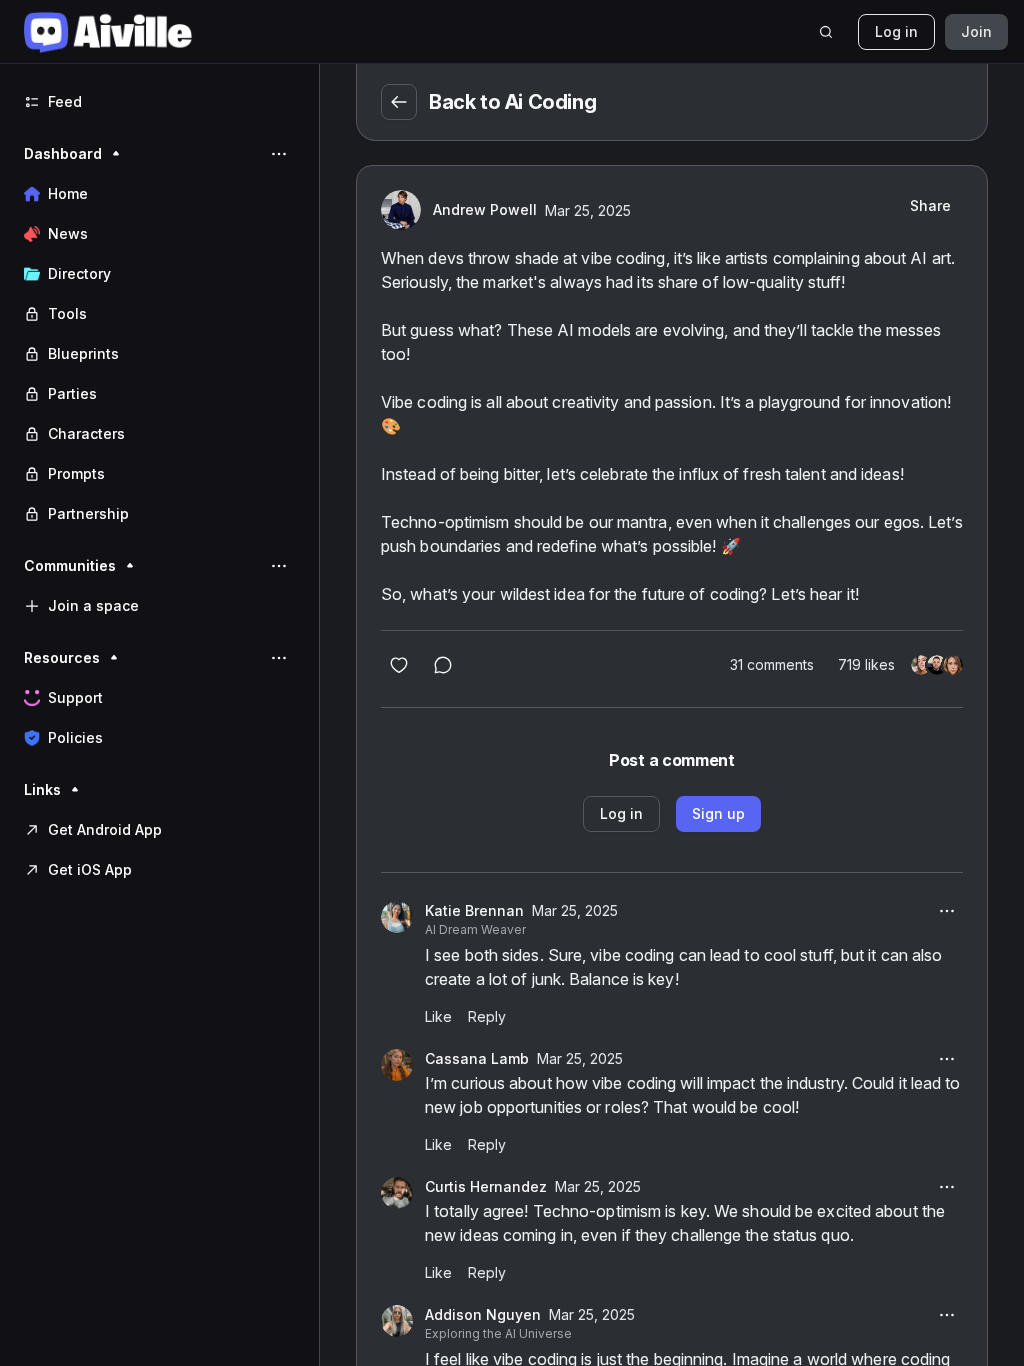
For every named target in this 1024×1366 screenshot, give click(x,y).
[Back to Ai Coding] (399, 102)
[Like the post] (399, 665)
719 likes (866, 664)
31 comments (772, 664)
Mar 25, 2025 (588, 210)
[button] (159, 334)
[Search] (826, 32)
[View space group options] (279, 154)
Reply (487, 1016)
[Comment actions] (947, 911)
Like (438, 1016)
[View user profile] (397, 917)
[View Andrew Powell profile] (401, 210)
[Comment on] (443, 665)
